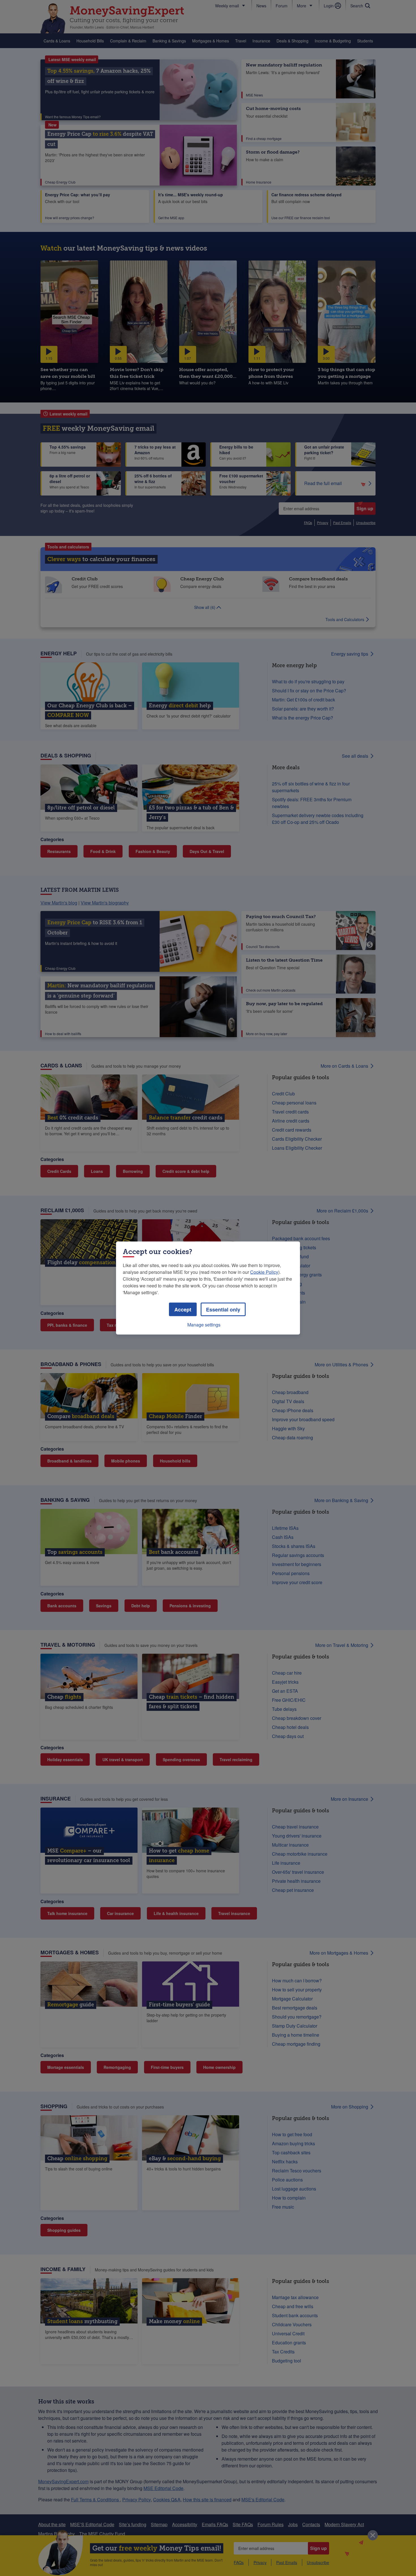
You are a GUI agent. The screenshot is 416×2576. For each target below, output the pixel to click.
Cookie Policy (264, 1272)
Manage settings (204, 1325)
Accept (183, 1309)
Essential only (223, 1309)
